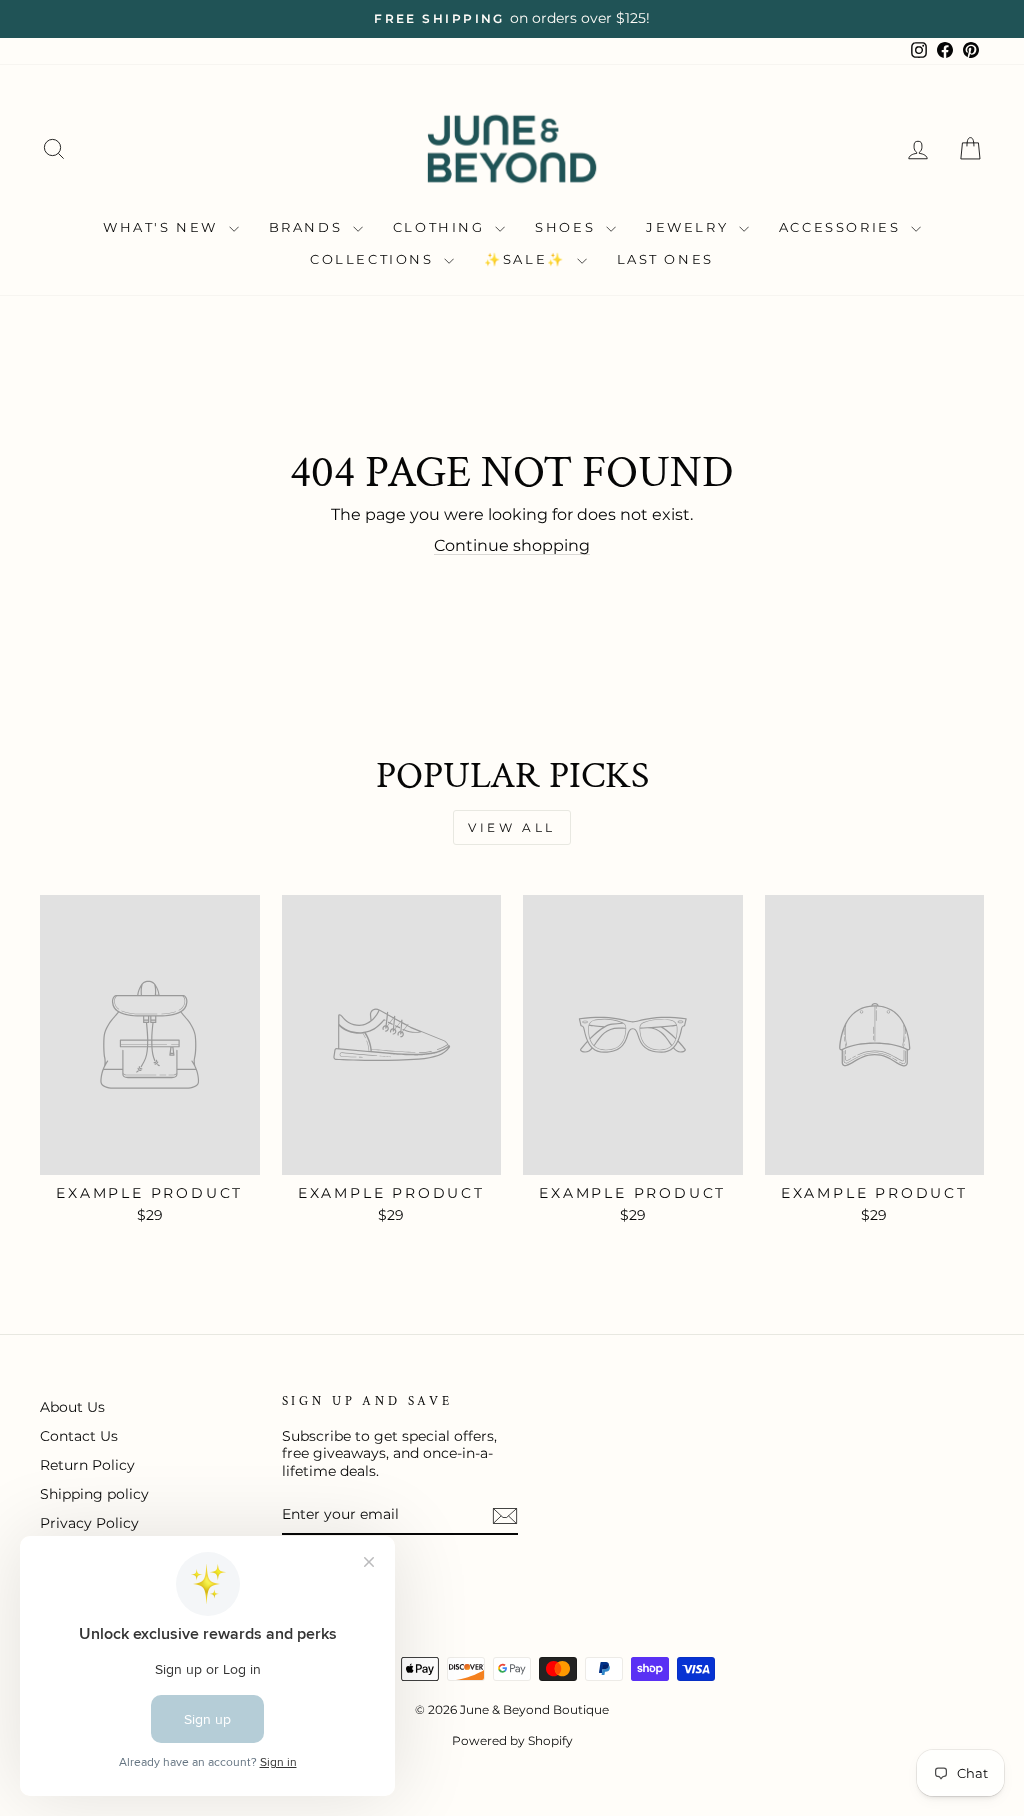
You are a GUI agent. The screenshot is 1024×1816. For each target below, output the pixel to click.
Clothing (441, 227)
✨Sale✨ (527, 259)
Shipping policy (94, 1494)
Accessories (842, 227)
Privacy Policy (89, 1523)
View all (512, 827)
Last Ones (665, 259)
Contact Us (79, 1436)
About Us (72, 1407)
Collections (374, 259)
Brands (308, 227)
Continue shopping (512, 545)
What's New (163, 227)
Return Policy (87, 1465)
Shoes (568, 227)
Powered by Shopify (512, 1740)
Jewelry (690, 227)
